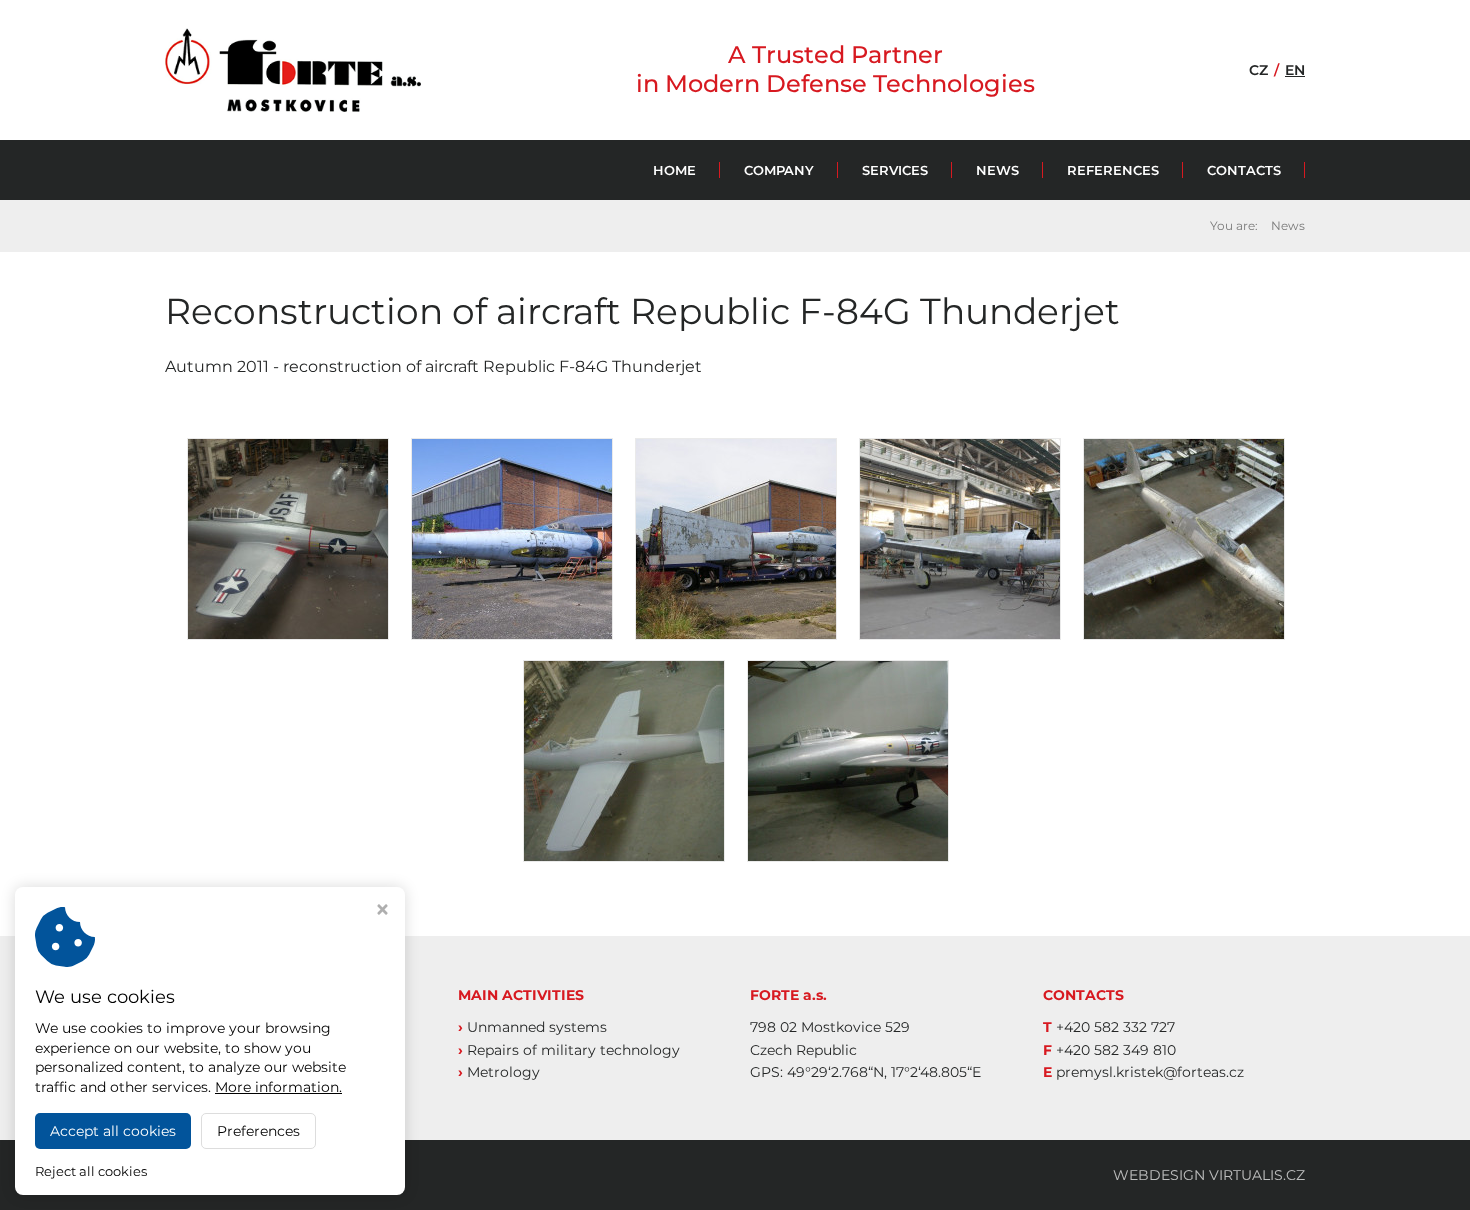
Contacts (1244, 170)
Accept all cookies (113, 1131)
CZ (1258, 70)
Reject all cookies (91, 1171)
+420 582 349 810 (1116, 1050)
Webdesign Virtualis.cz (1209, 1175)
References (1113, 170)
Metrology (503, 1072)
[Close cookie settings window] (382, 911)
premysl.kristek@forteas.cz (1150, 1072)
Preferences (258, 1131)
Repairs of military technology (573, 1050)
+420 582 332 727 (1115, 1027)
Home (674, 170)
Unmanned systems (537, 1027)
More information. (278, 1087)
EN (1295, 70)
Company (779, 170)
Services (895, 170)
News (997, 170)
